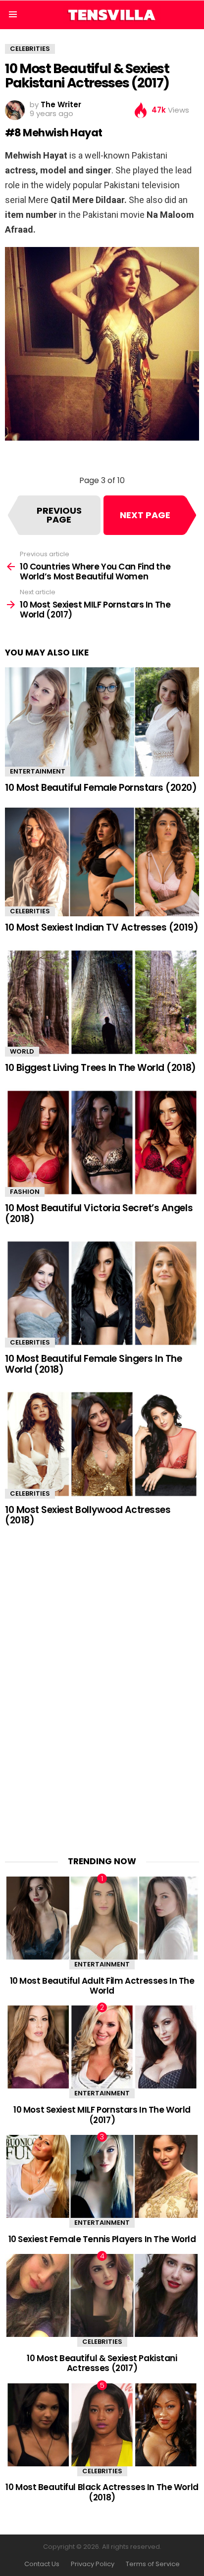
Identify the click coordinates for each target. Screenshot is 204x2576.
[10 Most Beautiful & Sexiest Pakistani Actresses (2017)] (102, 2295)
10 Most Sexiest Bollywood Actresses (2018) (88, 1515)
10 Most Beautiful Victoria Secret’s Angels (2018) (99, 1213)
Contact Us (42, 2564)
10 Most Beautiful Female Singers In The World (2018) (93, 1364)
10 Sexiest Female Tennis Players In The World (102, 2239)
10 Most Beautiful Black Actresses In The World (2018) (102, 2492)
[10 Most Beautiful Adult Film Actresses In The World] (102, 1918)
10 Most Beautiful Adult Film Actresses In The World (102, 1986)
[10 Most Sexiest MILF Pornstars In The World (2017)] (102, 2047)
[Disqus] (102, 1684)
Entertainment (38, 771)
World (22, 1051)
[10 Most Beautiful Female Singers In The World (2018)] (102, 1293)
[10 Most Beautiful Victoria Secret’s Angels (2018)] (102, 1143)
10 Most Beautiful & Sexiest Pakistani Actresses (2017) (102, 2363)
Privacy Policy (93, 2564)
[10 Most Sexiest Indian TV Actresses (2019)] (102, 862)
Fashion (25, 1192)
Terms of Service (153, 2564)
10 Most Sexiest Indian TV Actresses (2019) (102, 927)
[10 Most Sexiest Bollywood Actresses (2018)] (102, 1444)
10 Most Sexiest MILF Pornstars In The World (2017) (102, 2115)
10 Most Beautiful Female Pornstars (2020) (101, 788)
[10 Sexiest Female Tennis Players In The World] (102, 2176)
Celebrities (30, 911)
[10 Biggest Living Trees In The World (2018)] (102, 1002)
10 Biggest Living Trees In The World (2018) (101, 1068)
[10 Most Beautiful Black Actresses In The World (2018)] (102, 2425)
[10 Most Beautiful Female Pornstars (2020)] (102, 722)
